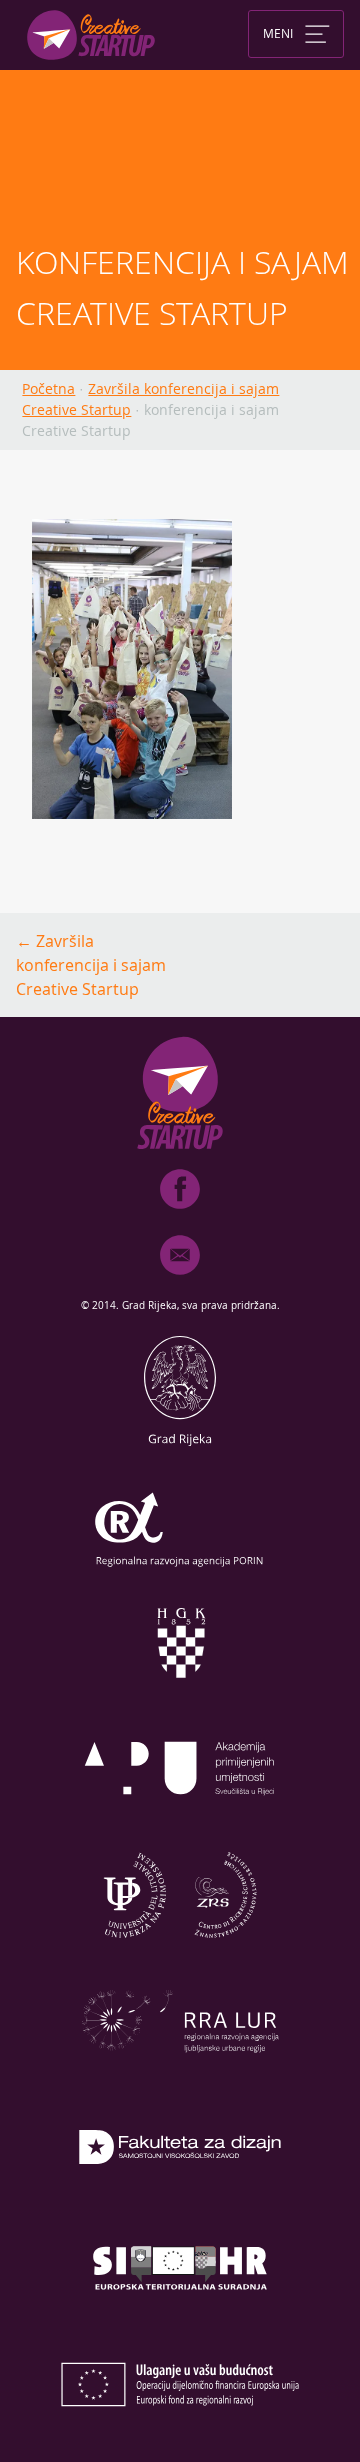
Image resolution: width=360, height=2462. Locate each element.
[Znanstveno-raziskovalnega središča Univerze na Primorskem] (180, 1949)
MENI (278, 32)
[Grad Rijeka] (180, 1445)
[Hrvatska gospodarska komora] (180, 1697)
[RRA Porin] (180, 1571)
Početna (48, 388)
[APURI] (180, 1823)
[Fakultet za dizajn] (180, 2201)
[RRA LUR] (180, 2075)
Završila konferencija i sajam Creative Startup (91, 965)
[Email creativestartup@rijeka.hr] (180, 1279)
